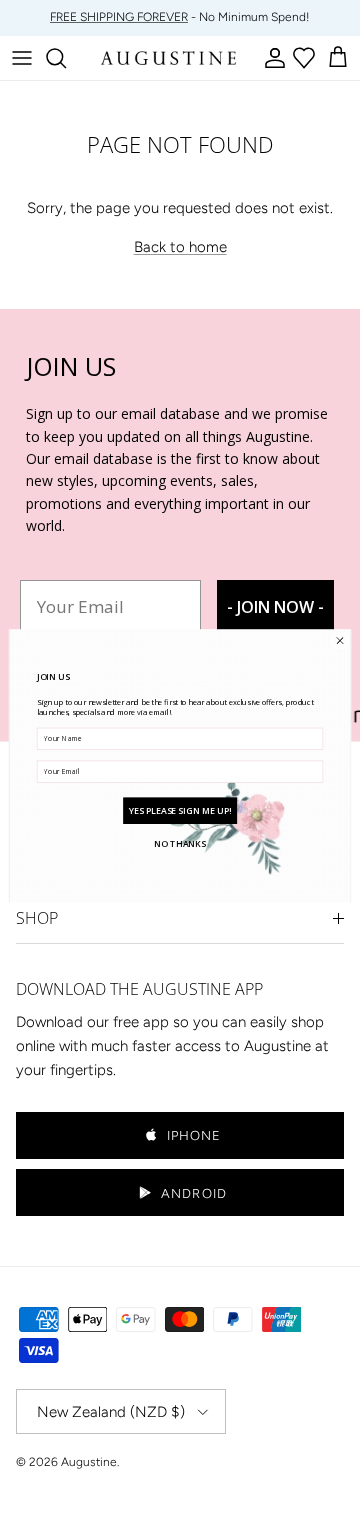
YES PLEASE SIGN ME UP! (180, 810)
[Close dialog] (339, 639)
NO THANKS (180, 843)
